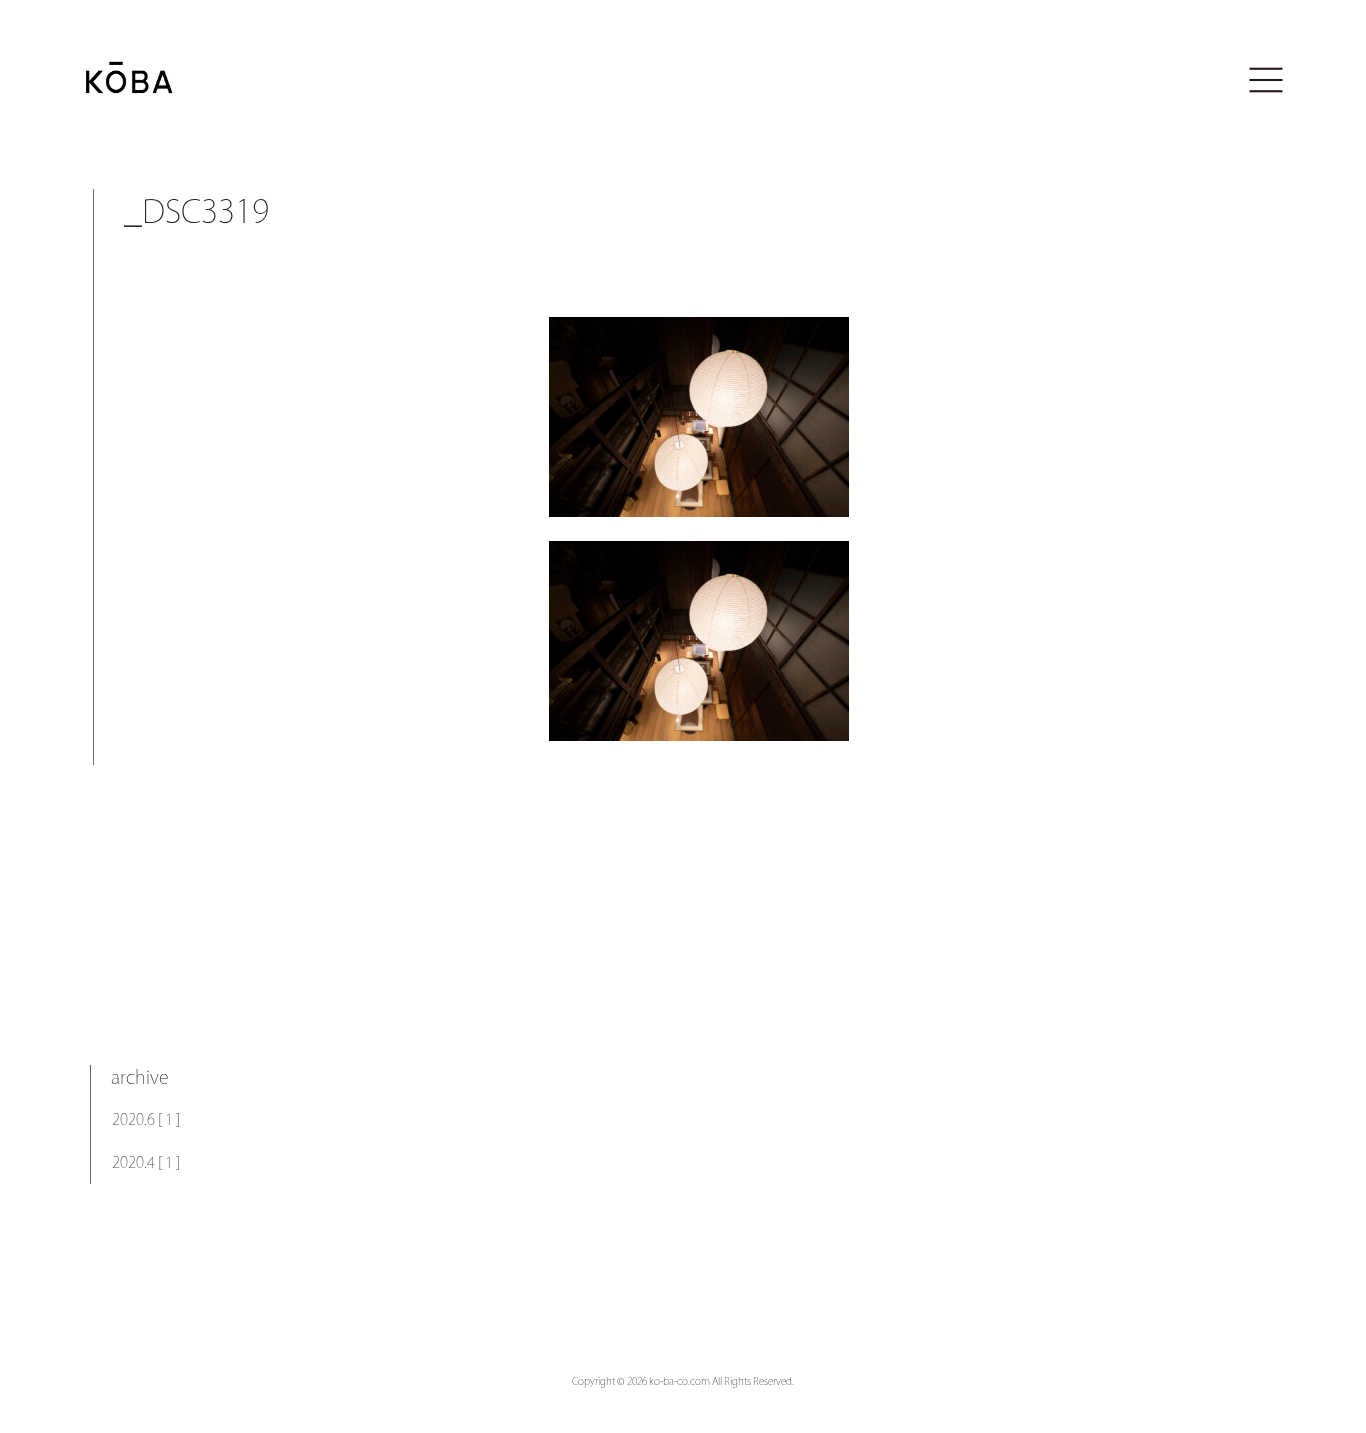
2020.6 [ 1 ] (146, 1119)
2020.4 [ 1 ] (146, 1162)
